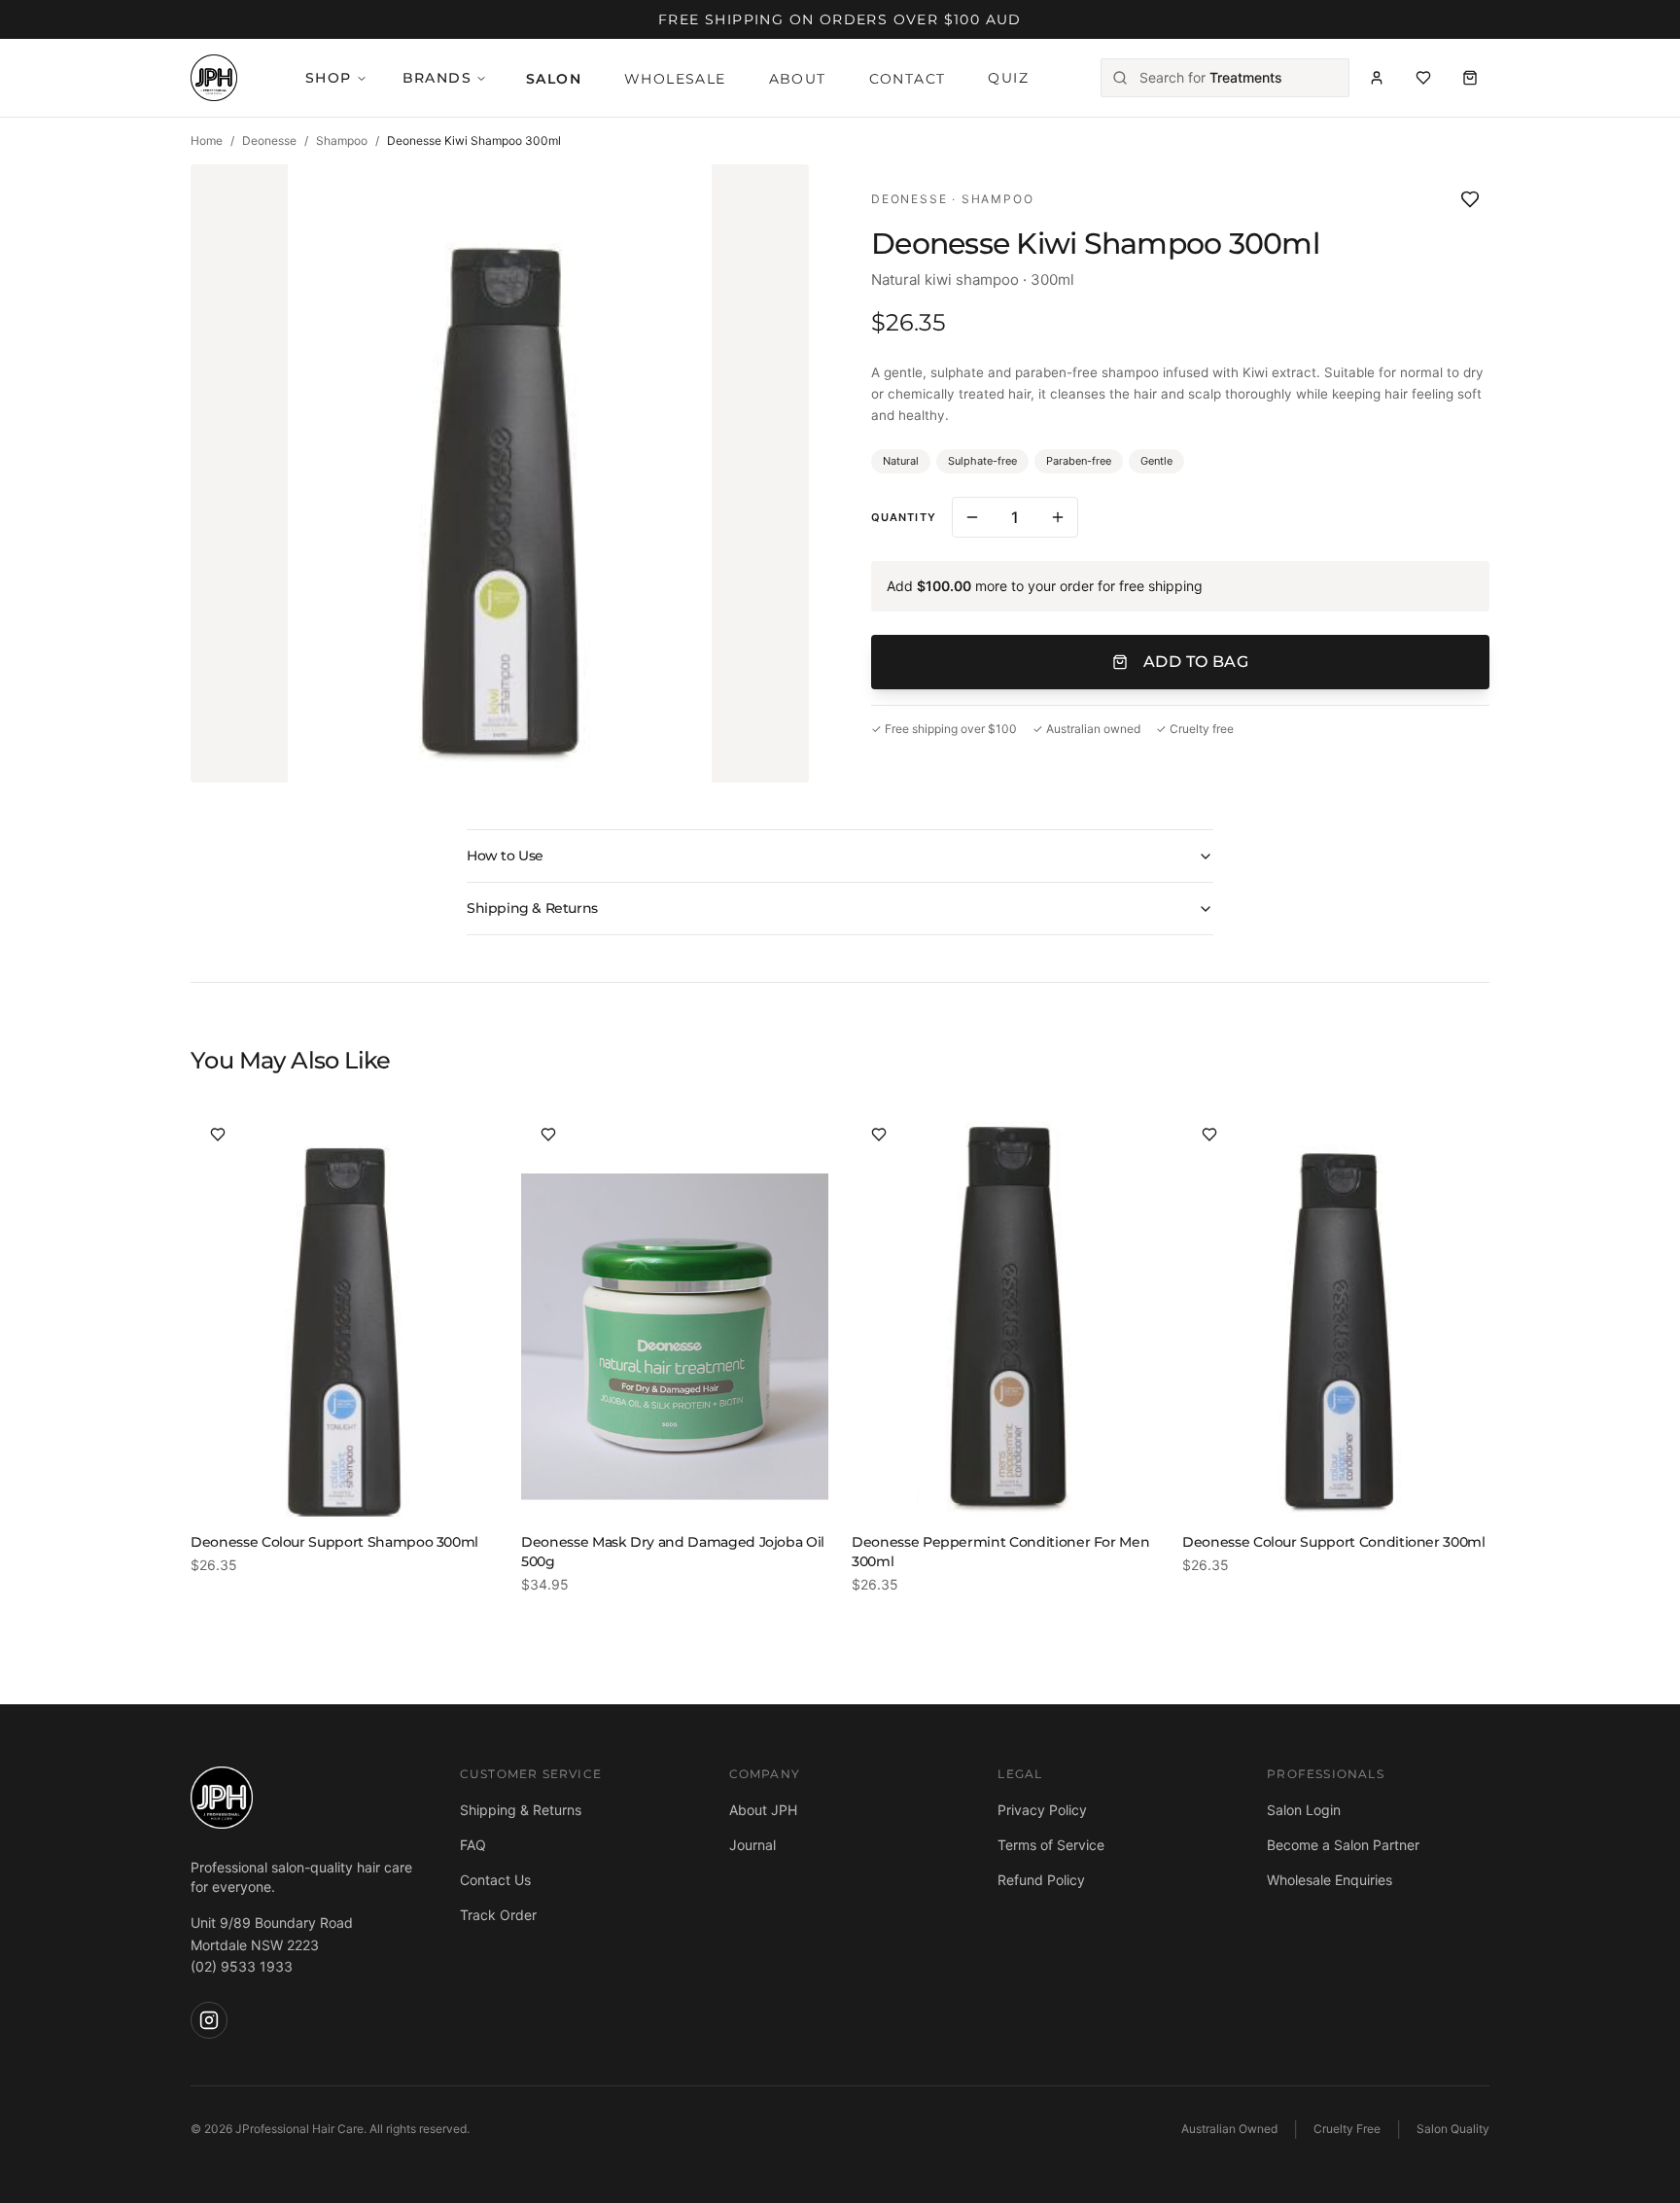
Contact (908, 79)
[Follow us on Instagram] (209, 2020)
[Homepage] (214, 78)
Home (207, 140)
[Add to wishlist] (1470, 199)
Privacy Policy (1042, 1810)
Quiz (1008, 78)
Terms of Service (1051, 1845)
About (798, 79)
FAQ (473, 1845)
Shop (329, 78)
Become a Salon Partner (1343, 1845)
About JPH (763, 1810)
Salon (554, 79)
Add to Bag (1196, 662)
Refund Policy (1041, 1880)
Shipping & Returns (532, 908)
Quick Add (360, 1484)
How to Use (505, 856)
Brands (437, 78)
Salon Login (1304, 1810)
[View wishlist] (1423, 78)
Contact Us (495, 1880)
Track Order (498, 1915)
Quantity (904, 517)
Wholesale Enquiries (1330, 1880)
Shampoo (342, 140)
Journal (752, 1845)
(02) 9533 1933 (242, 1966)
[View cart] (1470, 78)
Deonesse (269, 140)
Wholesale (675, 79)
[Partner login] (1377, 78)
